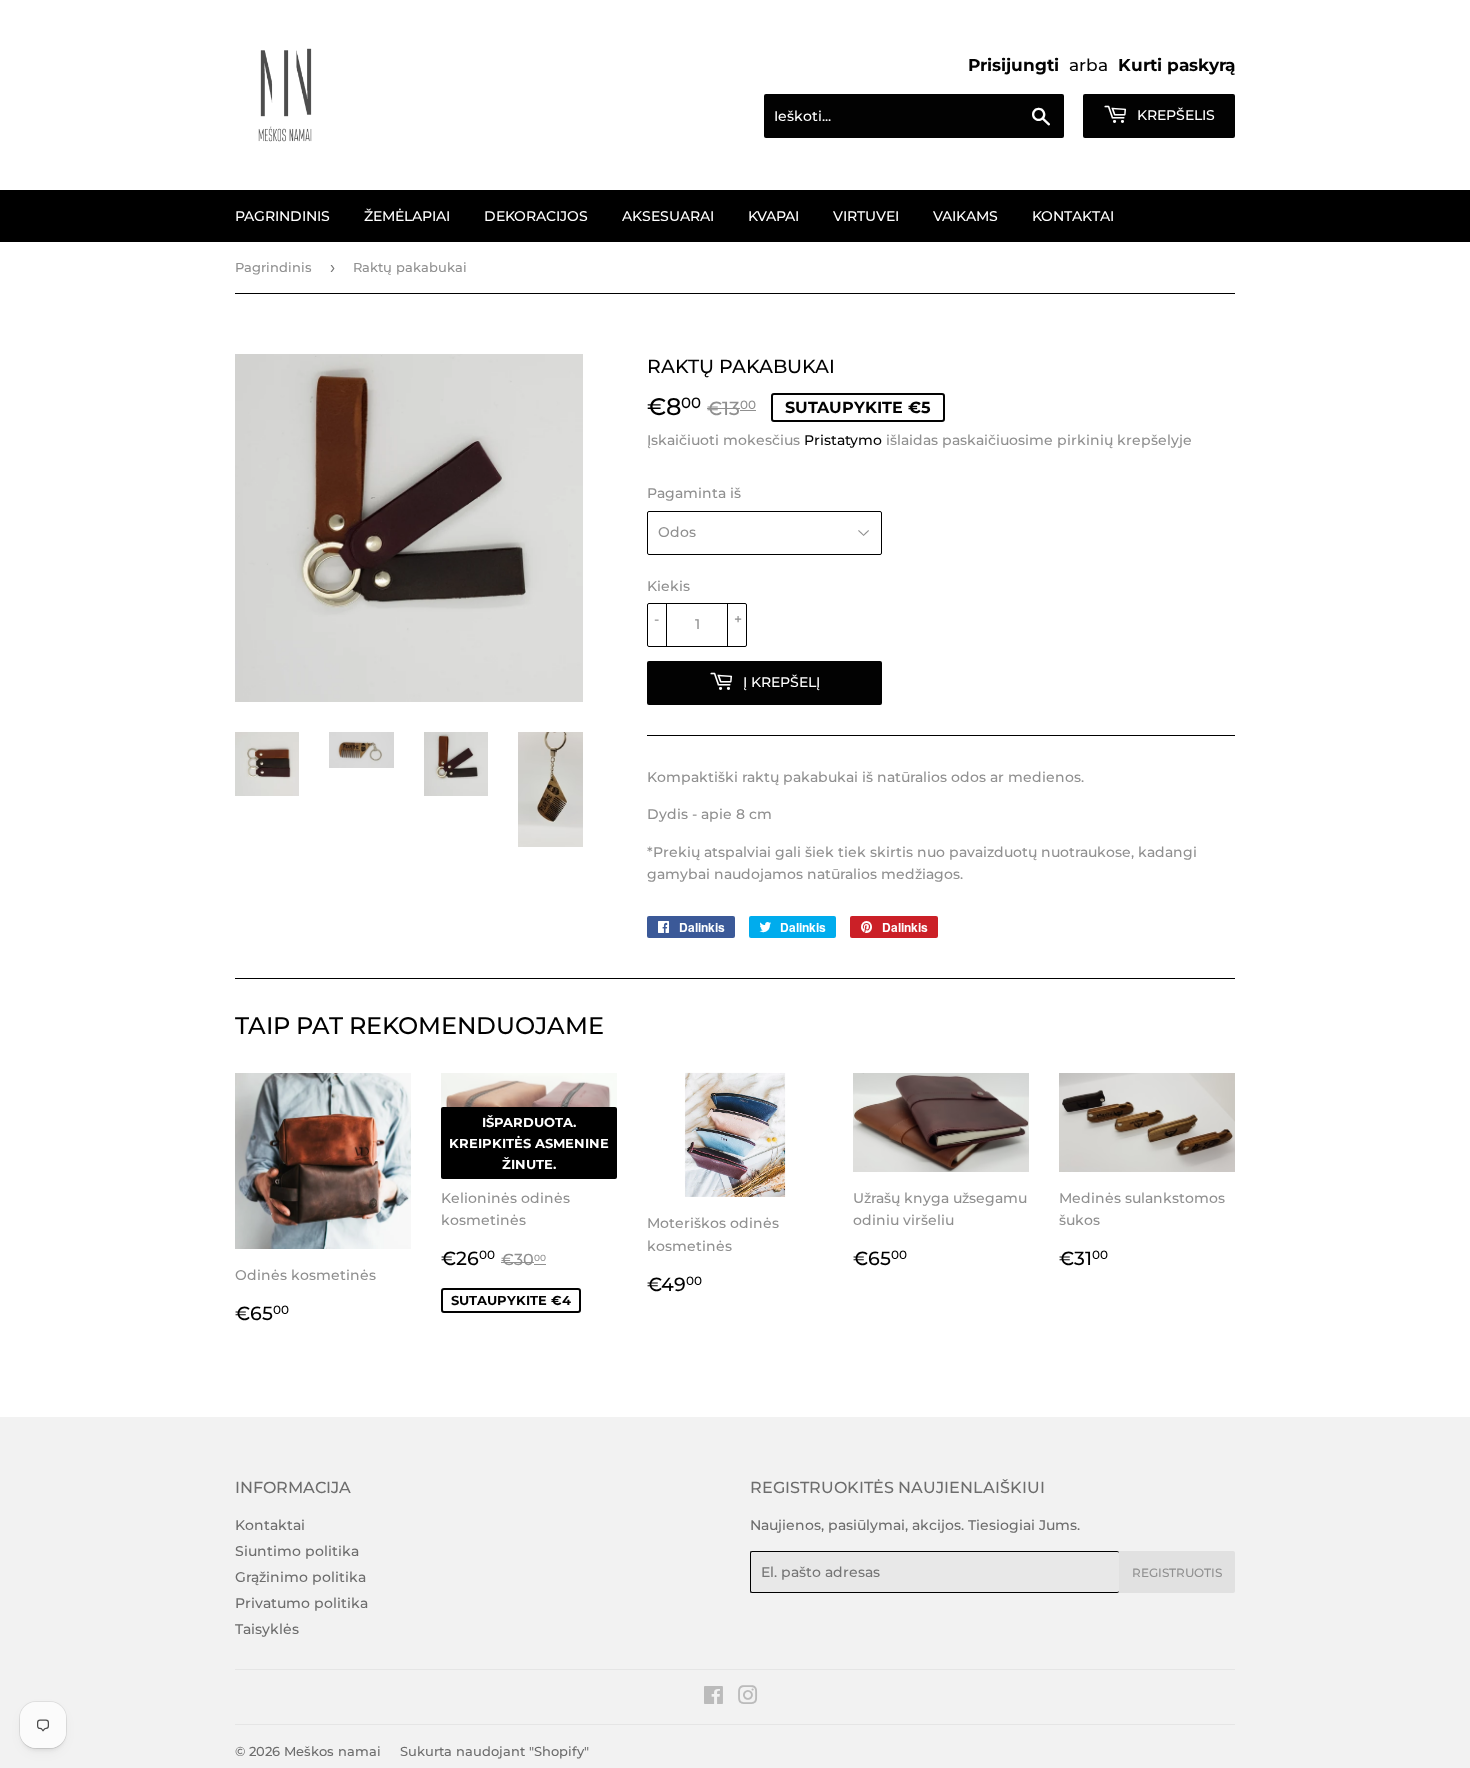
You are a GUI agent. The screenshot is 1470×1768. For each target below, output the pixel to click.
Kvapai (773, 216)
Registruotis (1177, 1572)
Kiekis (668, 586)
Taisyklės (267, 1629)
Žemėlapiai (407, 216)
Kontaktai (1073, 216)
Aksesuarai (668, 216)
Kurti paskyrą (1176, 65)
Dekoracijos (536, 216)
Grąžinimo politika (300, 1577)
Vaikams (965, 216)
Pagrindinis (282, 216)
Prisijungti (1013, 65)
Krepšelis (1174, 115)
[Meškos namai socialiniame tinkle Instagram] (748, 1698)
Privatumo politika (301, 1603)
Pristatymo (843, 440)
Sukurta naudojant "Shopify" (494, 1751)
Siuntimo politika (297, 1551)
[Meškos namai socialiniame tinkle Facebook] (713, 1698)
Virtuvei (866, 216)
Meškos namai (332, 1751)
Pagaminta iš (694, 493)
